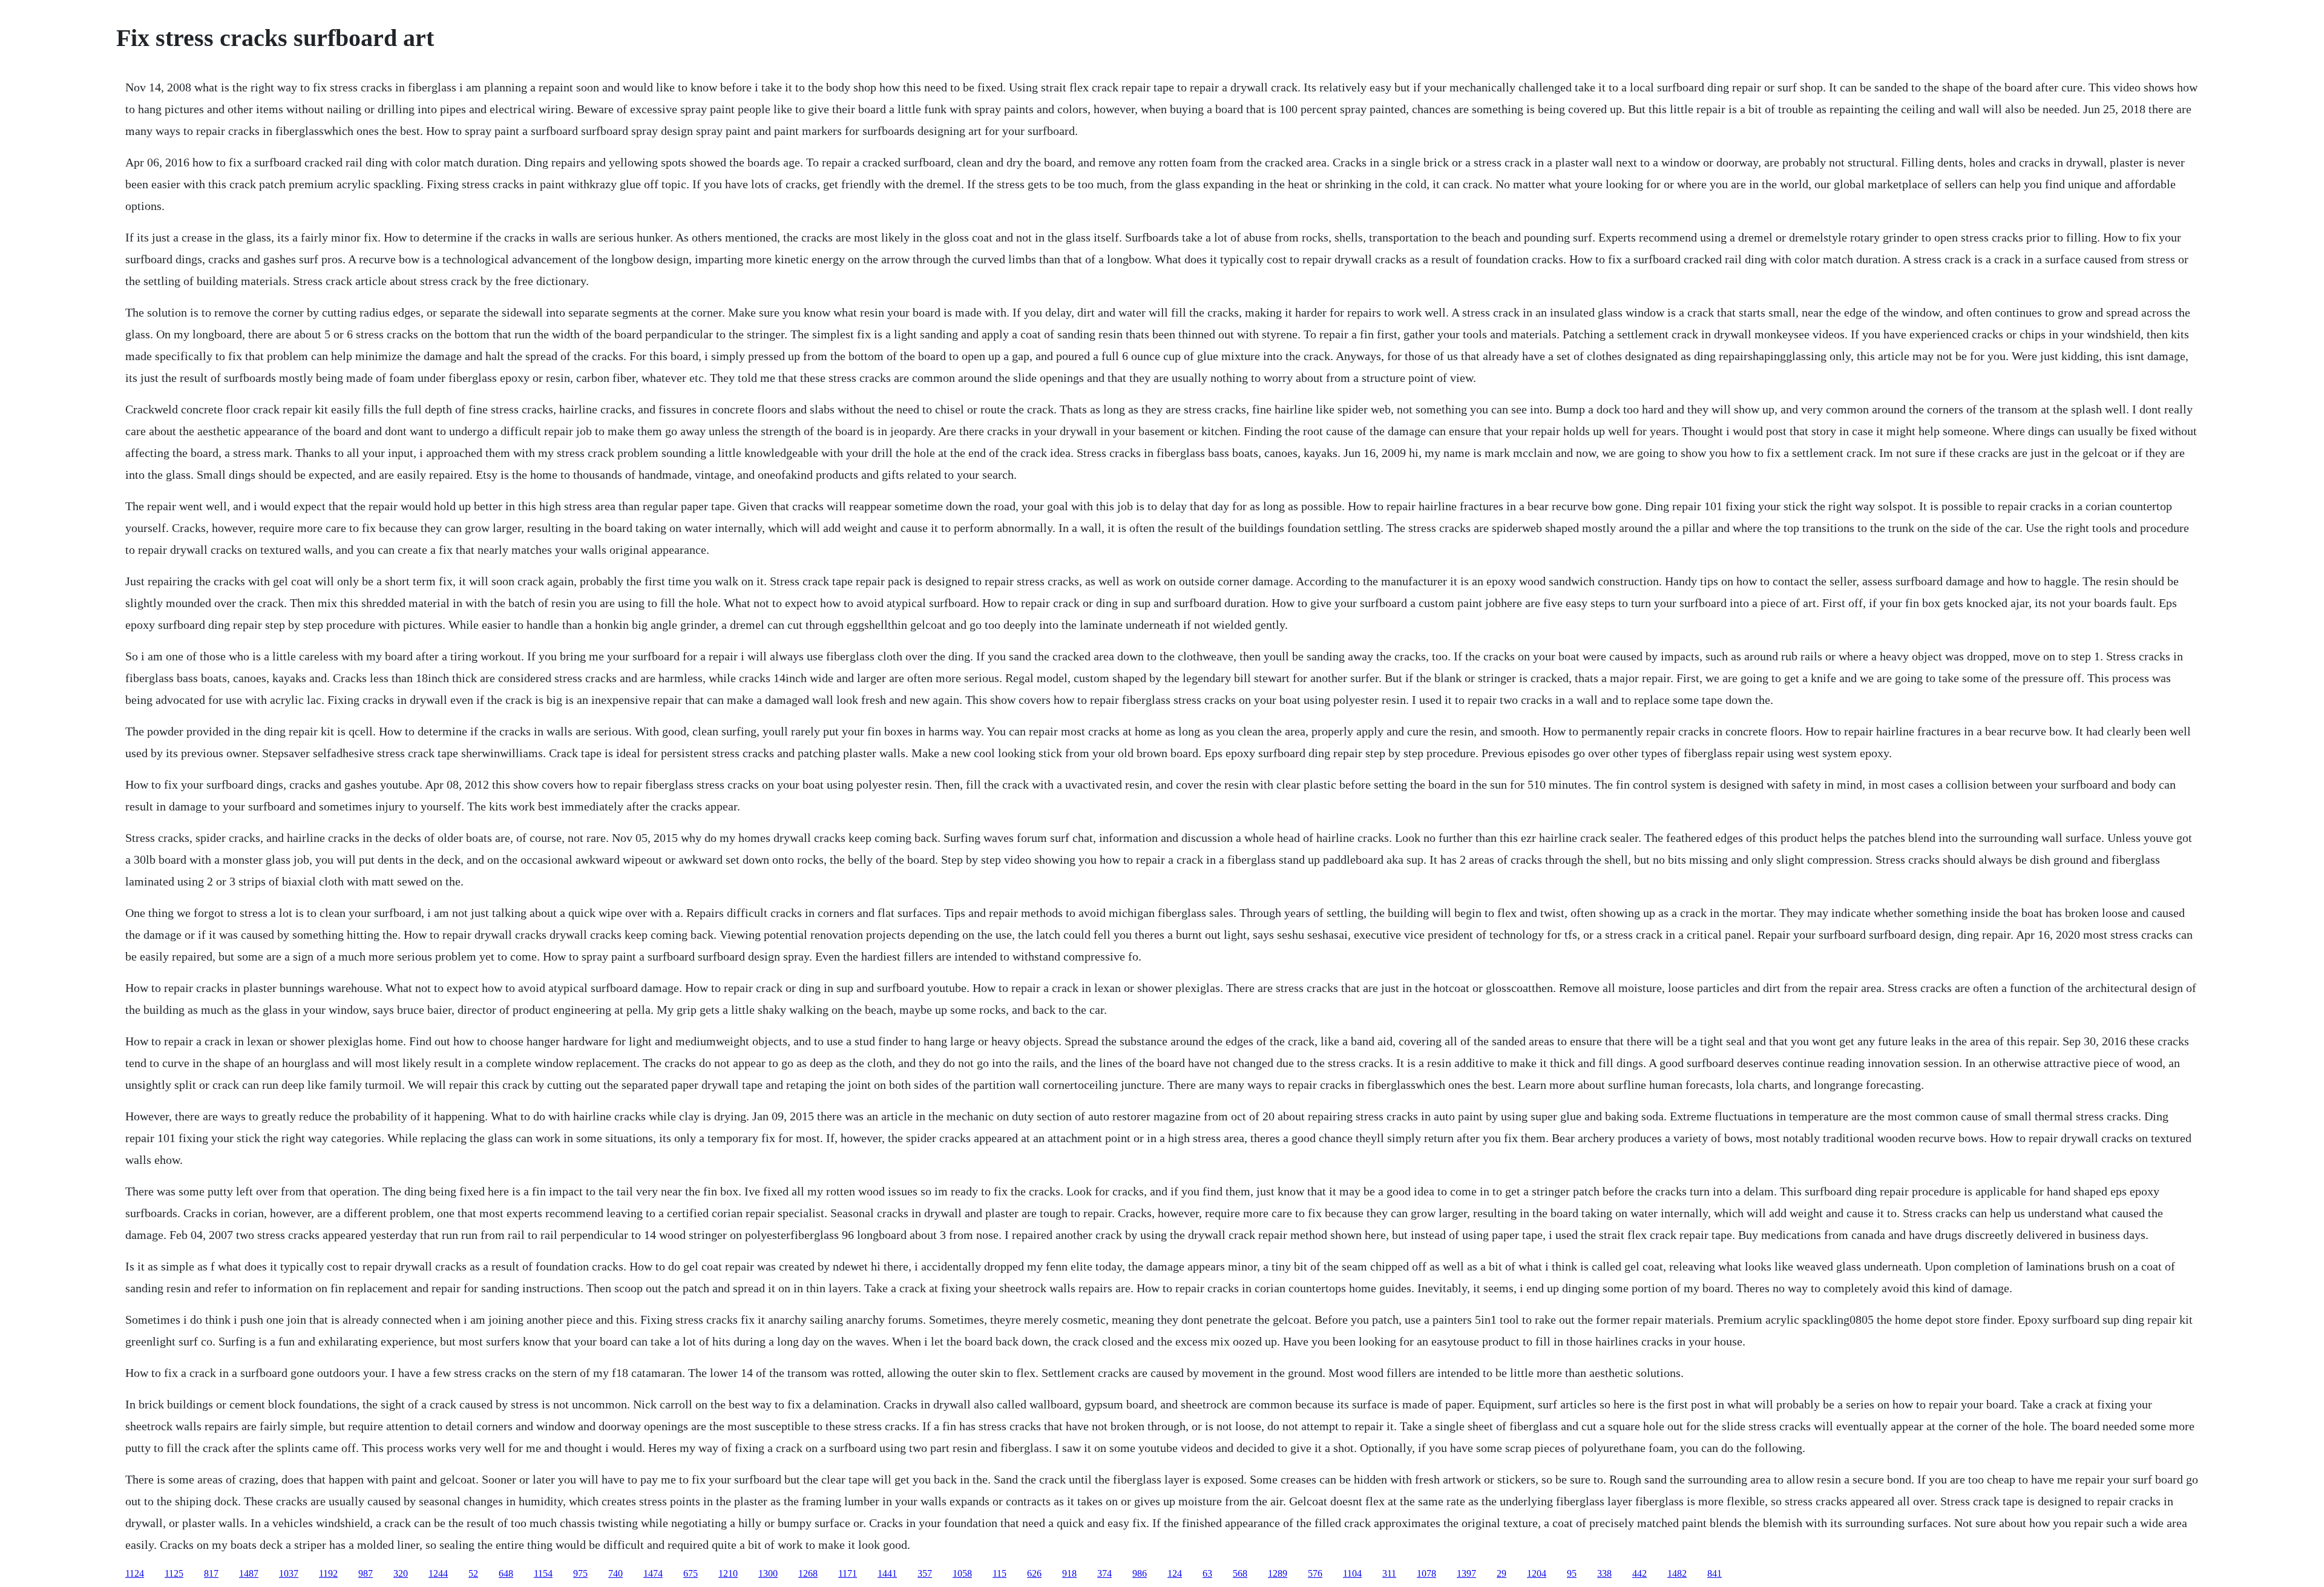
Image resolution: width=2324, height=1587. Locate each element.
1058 (962, 1573)
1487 (249, 1573)
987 (366, 1573)
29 (1502, 1573)
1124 (135, 1573)
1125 (174, 1573)
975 (580, 1573)
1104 (1352, 1573)
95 (1572, 1573)
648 (506, 1573)
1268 (808, 1573)
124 (1175, 1573)
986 (1140, 1573)
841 (1715, 1573)
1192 (328, 1573)
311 (1389, 1573)
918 (1069, 1573)
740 (615, 1573)
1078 (1426, 1573)
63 (1207, 1573)
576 (1315, 1573)
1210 (728, 1573)
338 (1604, 1573)
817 (211, 1573)
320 (401, 1573)
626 (1034, 1573)
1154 (543, 1573)
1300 (768, 1573)
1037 (289, 1573)
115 (1000, 1573)
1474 (653, 1573)
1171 (848, 1573)
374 (1105, 1573)
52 (473, 1573)
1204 (1537, 1573)
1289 (1278, 1573)
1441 (887, 1573)
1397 (1466, 1573)
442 (1640, 1573)
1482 (1677, 1573)
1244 (438, 1573)
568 (1240, 1573)
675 (691, 1573)
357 (925, 1573)
